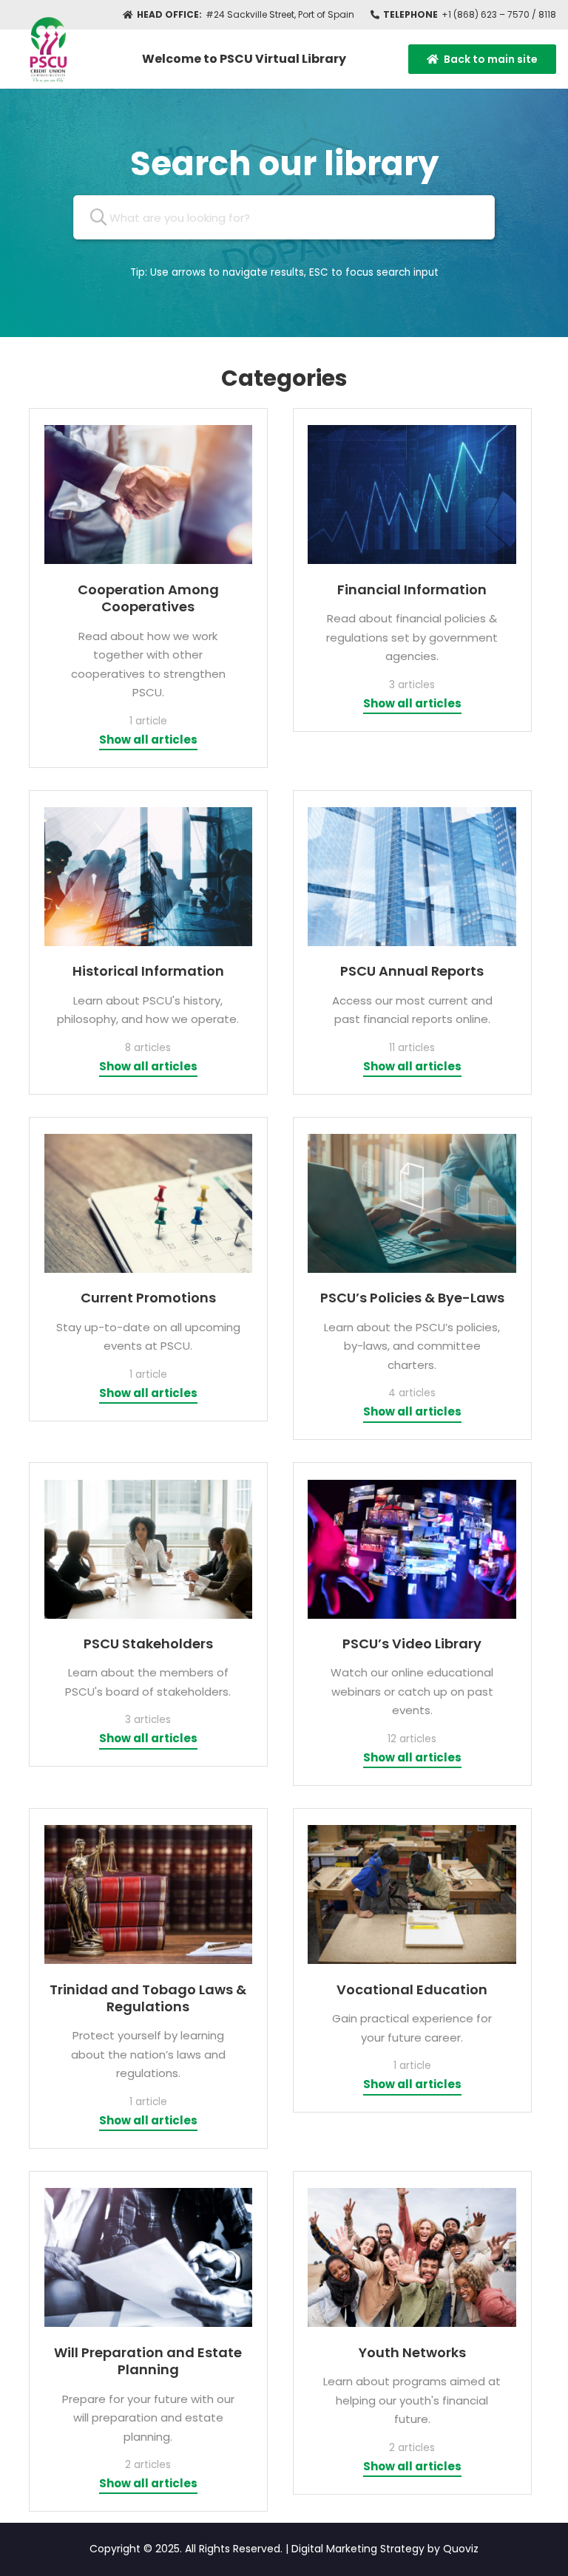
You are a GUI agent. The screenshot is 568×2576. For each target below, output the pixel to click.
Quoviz (461, 2549)
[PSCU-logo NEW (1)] (46, 47)
